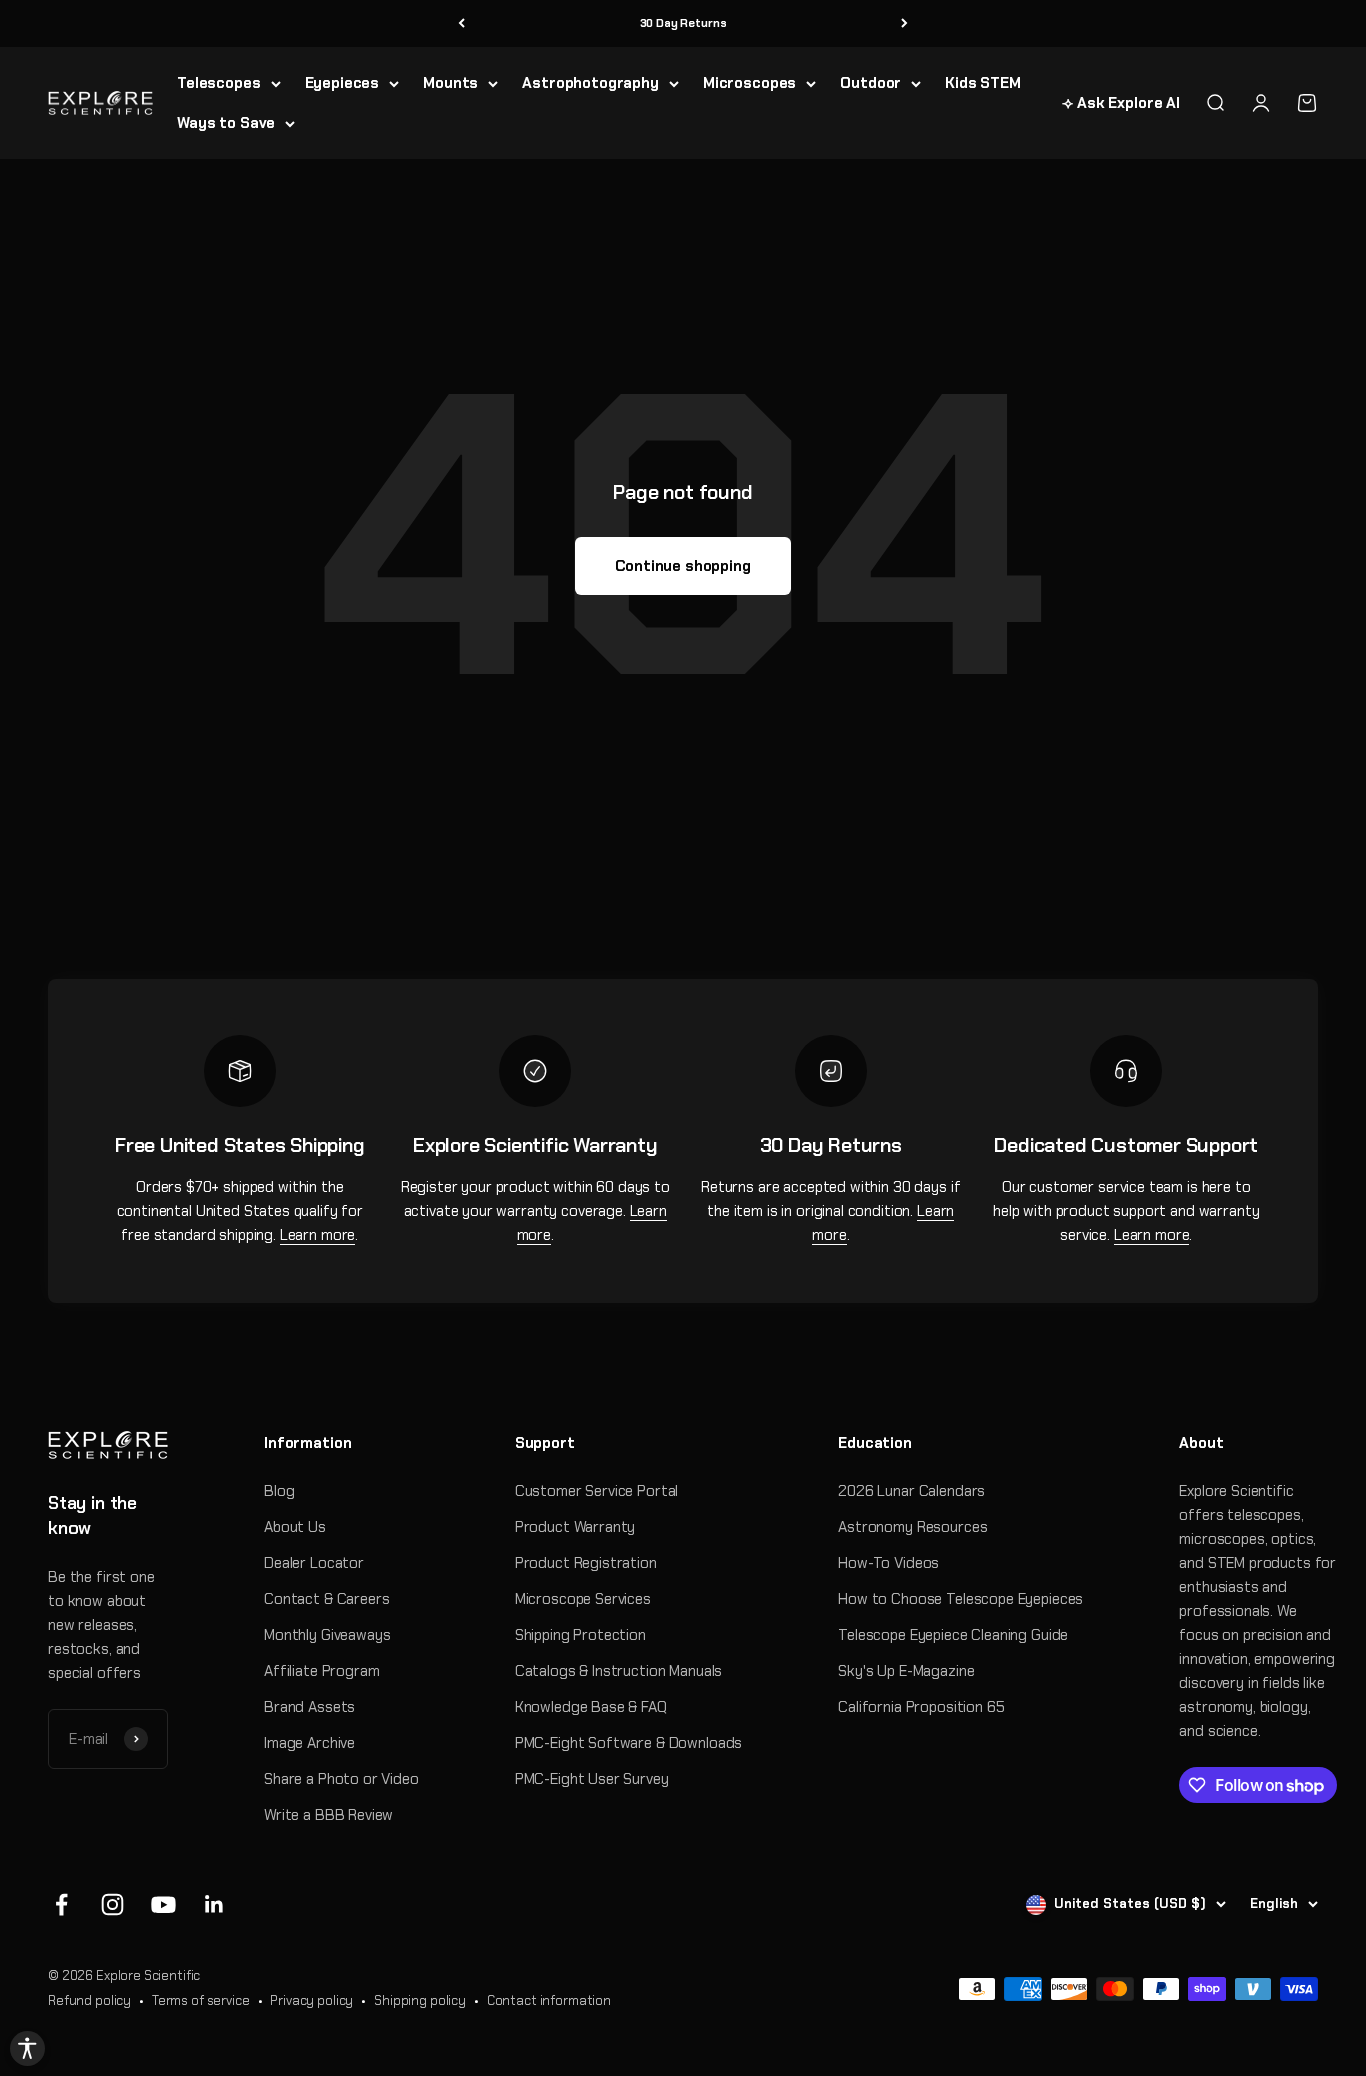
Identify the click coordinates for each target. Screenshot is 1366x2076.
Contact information (549, 2000)
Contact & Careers (326, 1599)
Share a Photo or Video (341, 1779)
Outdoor (870, 83)
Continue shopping (682, 566)
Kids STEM (983, 83)
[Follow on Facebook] (61, 1904)
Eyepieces (342, 83)
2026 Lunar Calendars (911, 1491)
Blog (279, 1491)
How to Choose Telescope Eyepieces (960, 1599)
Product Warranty (575, 1527)
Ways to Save (226, 123)
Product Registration (586, 1563)
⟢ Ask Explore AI (1121, 103)
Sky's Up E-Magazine (906, 1671)
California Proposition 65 (921, 1707)
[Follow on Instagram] (112, 1904)
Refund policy (89, 2000)
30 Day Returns (683, 23)
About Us (295, 1527)
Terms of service (201, 2000)
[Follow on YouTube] (163, 1904)
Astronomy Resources (912, 1527)
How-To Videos (888, 1563)
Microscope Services (583, 1599)
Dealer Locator (314, 1563)
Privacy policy (311, 2000)
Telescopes (219, 83)
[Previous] (461, 23)
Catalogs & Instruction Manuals (619, 1671)
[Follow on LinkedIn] (214, 1904)
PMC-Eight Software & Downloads (629, 1743)
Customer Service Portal (597, 1491)
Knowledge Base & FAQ (591, 1707)
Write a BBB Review (328, 1815)
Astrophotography (590, 83)
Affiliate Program (321, 1671)
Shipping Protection (580, 1635)
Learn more (318, 1235)
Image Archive (309, 1743)
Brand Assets (309, 1707)
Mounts (450, 83)
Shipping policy (420, 2000)
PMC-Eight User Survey (592, 1779)
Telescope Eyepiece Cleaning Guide (953, 1635)
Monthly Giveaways (327, 1635)
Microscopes (749, 83)
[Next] (904, 23)
